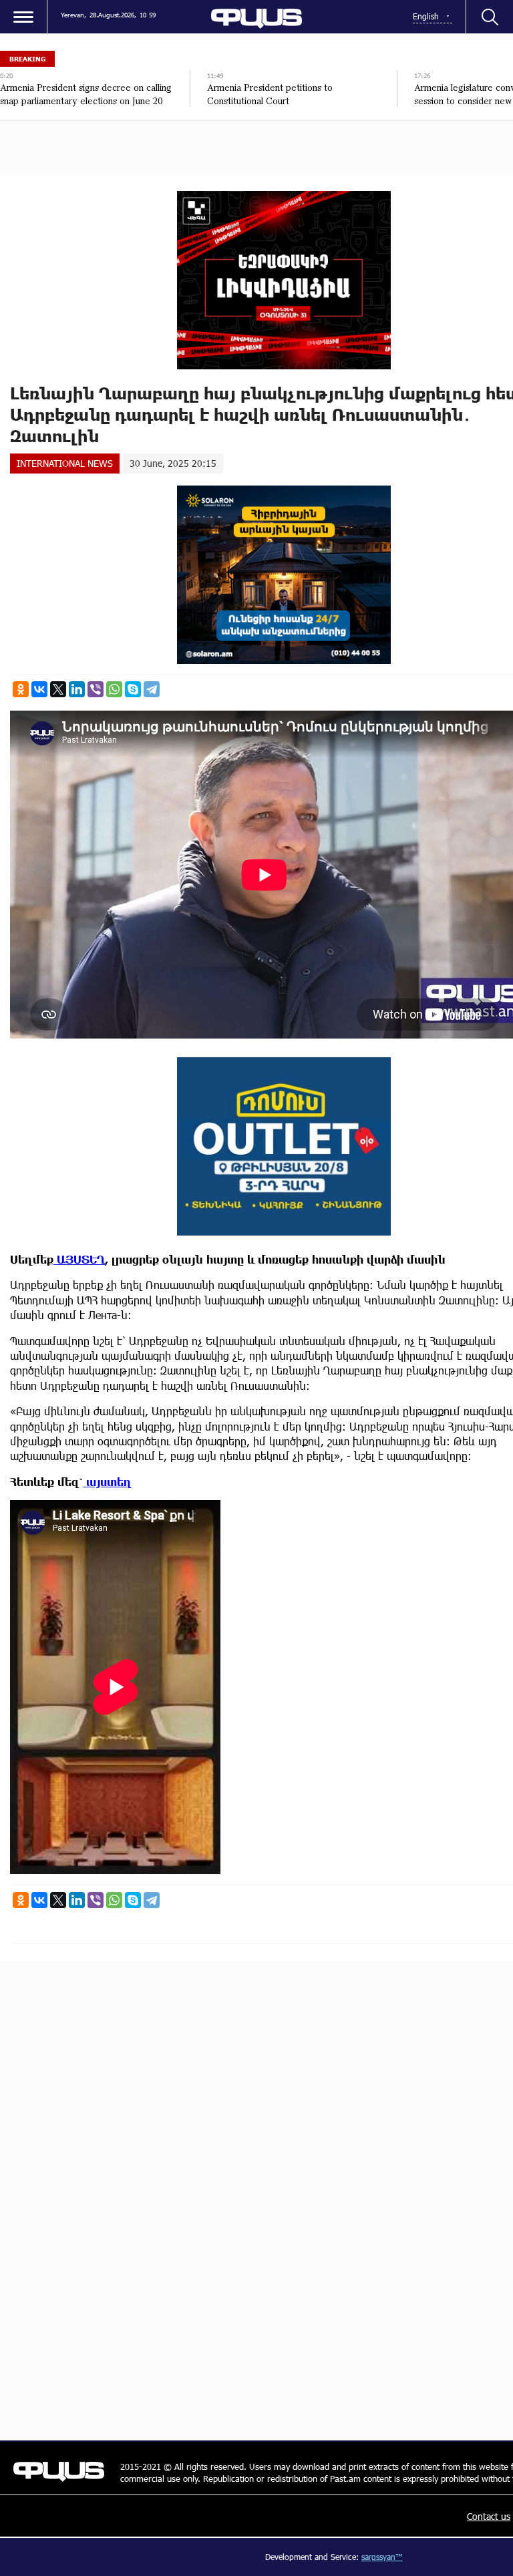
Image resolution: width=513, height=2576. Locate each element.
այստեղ (107, 1482)
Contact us (489, 2516)
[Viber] (96, 689)
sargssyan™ (382, 2557)
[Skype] (133, 689)
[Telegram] (152, 689)
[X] (58, 689)
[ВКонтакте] (39, 689)
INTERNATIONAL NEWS (65, 463)
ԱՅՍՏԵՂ (79, 1259)
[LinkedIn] (77, 689)
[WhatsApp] (114, 689)
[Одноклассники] (21, 689)
